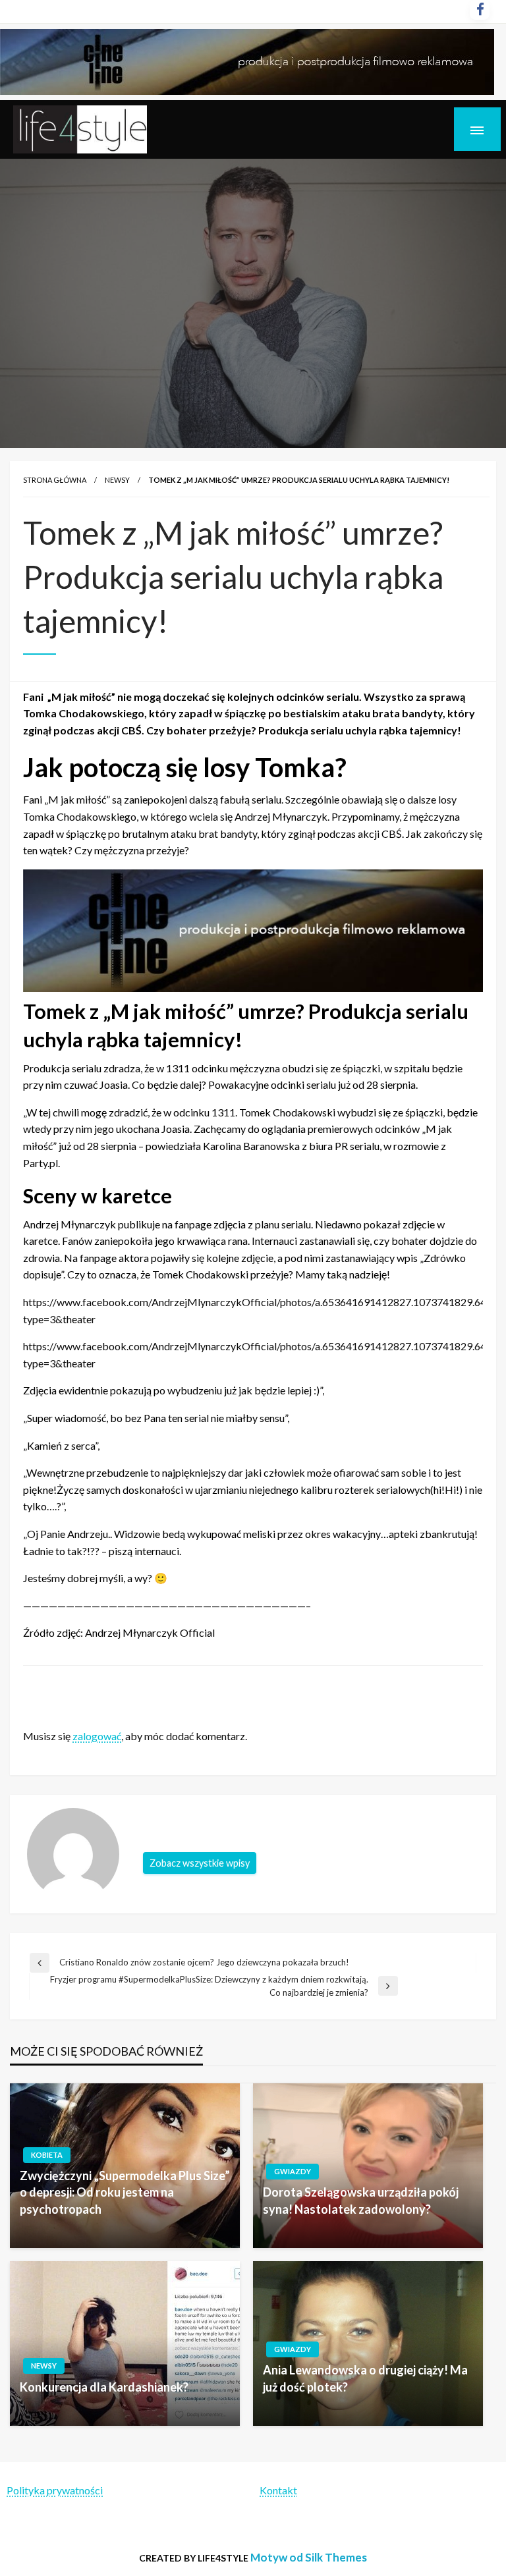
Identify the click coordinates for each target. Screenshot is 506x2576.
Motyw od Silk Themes (309, 2557)
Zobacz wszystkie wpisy (200, 1863)
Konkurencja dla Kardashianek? (104, 2387)
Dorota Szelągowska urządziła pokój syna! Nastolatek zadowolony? (361, 2200)
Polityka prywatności (55, 2490)
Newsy (117, 480)
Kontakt (278, 2490)
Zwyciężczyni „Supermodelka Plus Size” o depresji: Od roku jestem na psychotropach (125, 2192)
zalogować (97, 1736)
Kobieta (47, 2155)
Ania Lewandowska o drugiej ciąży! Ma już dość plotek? (365, 2378)
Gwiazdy (293, 2171)
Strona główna (55, 480)
